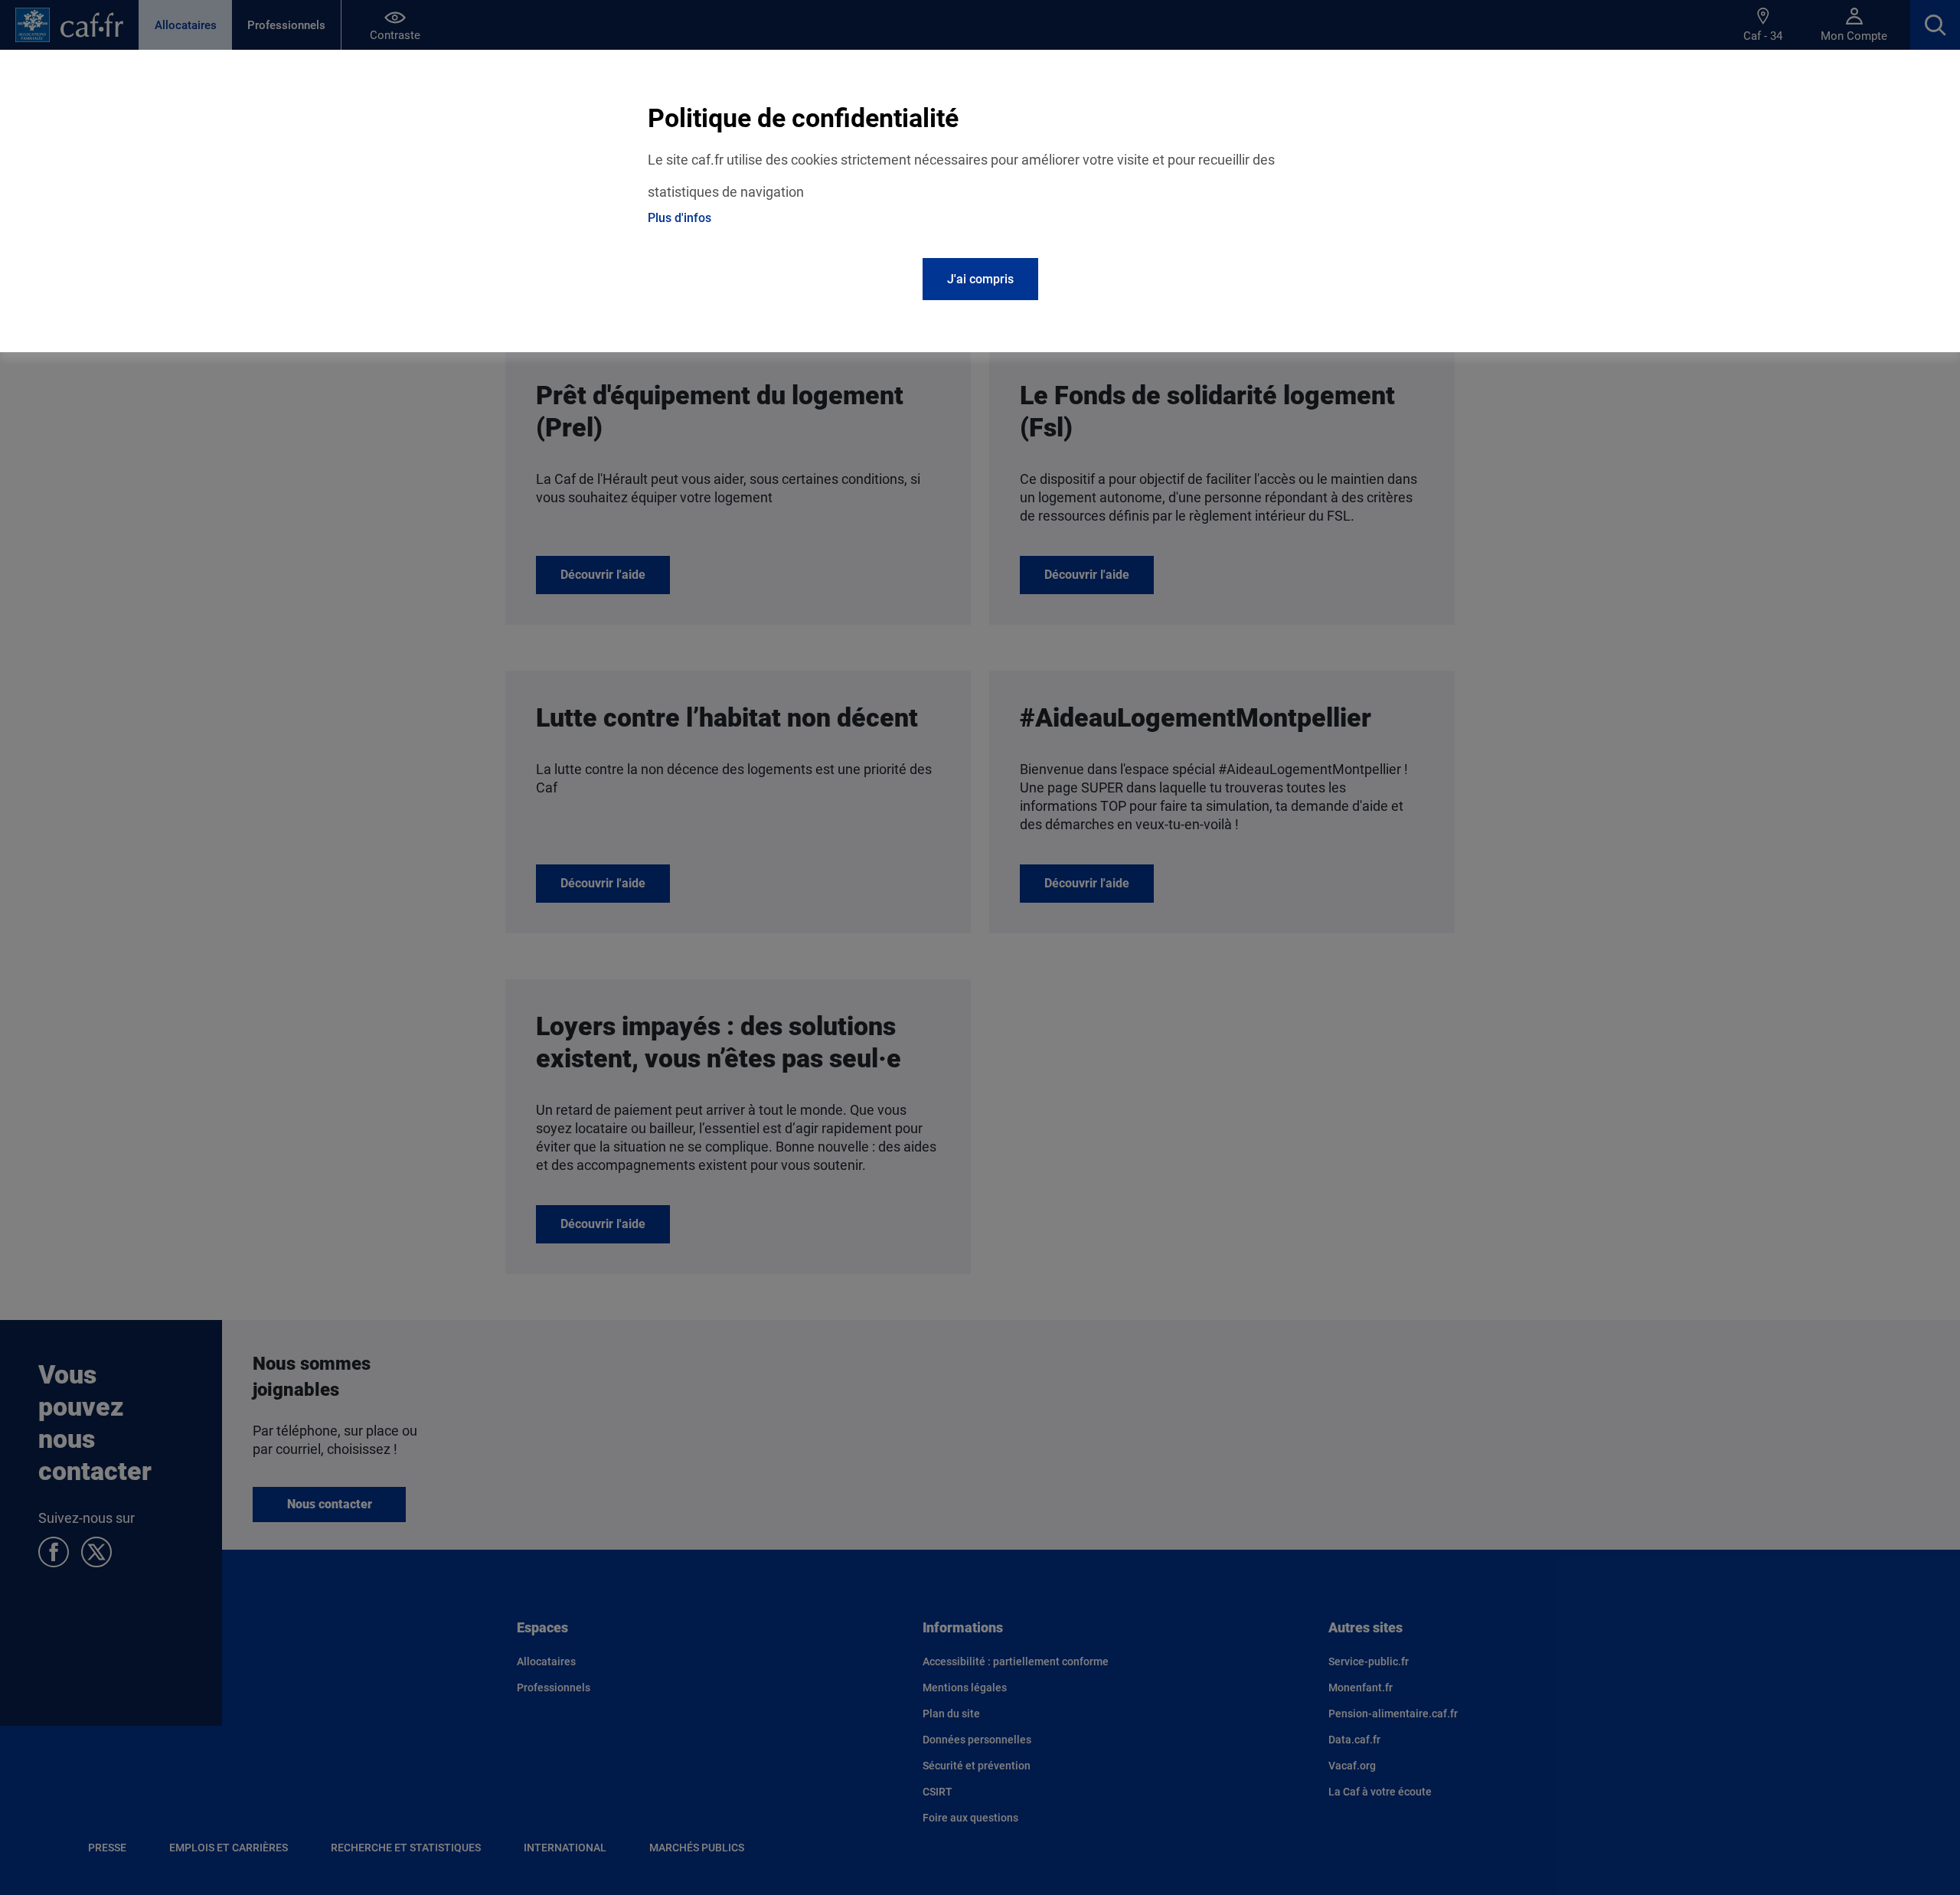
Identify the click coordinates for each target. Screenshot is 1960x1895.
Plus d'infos (679, 218)
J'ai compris (980, 279)
